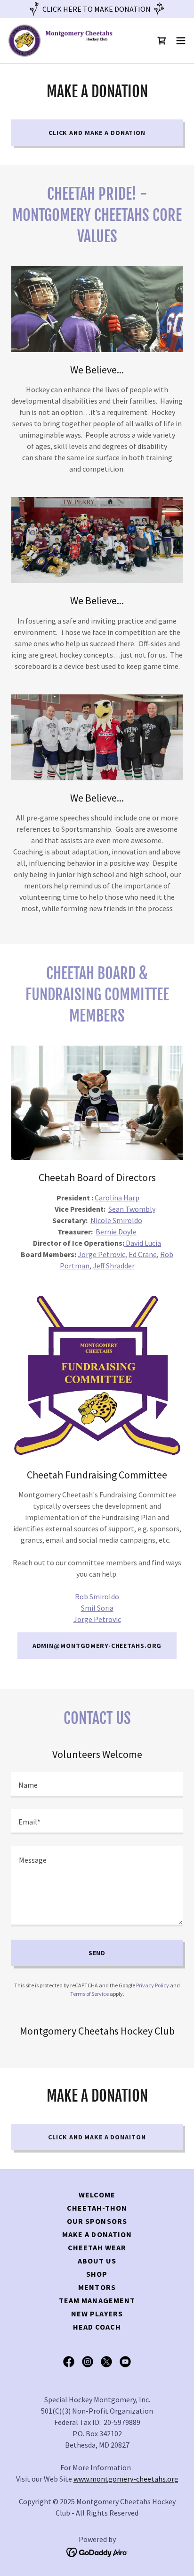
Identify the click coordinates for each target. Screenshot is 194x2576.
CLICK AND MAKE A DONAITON (97, 2137)
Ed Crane (143, 1254)
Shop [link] (97, 2274)
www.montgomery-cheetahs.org (126, 2479)
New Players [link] (97, 2314)
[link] (60, 41)
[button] (181, 41)
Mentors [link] (97, 2287)
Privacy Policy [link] (153, 1985)
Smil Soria (97, 1608)
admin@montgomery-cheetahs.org (97, 1646)
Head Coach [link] (97, 2327)
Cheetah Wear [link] (97, 2247)
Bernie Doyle (116, 1232)
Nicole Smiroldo (116, 1220)
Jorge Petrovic (97, 1619)
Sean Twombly (132, 1209)
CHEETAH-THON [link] (97, 2208)
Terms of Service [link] (89, 1994)
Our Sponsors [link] (97, 2221)
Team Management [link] (97, 2300)
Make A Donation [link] (97, 2234)
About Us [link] (97, 2261)
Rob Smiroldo (97, 1596)
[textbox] (97, 1785)
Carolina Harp (117, 1198)
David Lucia (143, 1243)
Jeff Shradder (114, 1266)
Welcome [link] (97, 2195)
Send (97, 1953)
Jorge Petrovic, (102, 1254)
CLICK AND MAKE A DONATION (97, 133)
